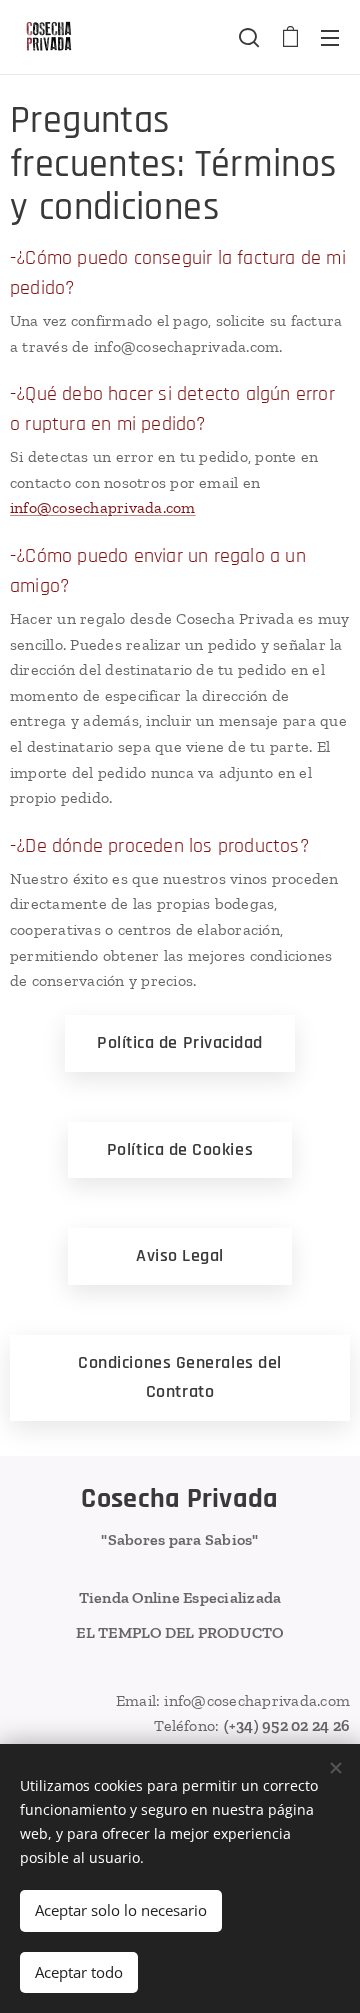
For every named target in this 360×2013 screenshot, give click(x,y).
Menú (330, 37)
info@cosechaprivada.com (103, 507)
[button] (249, 37)
